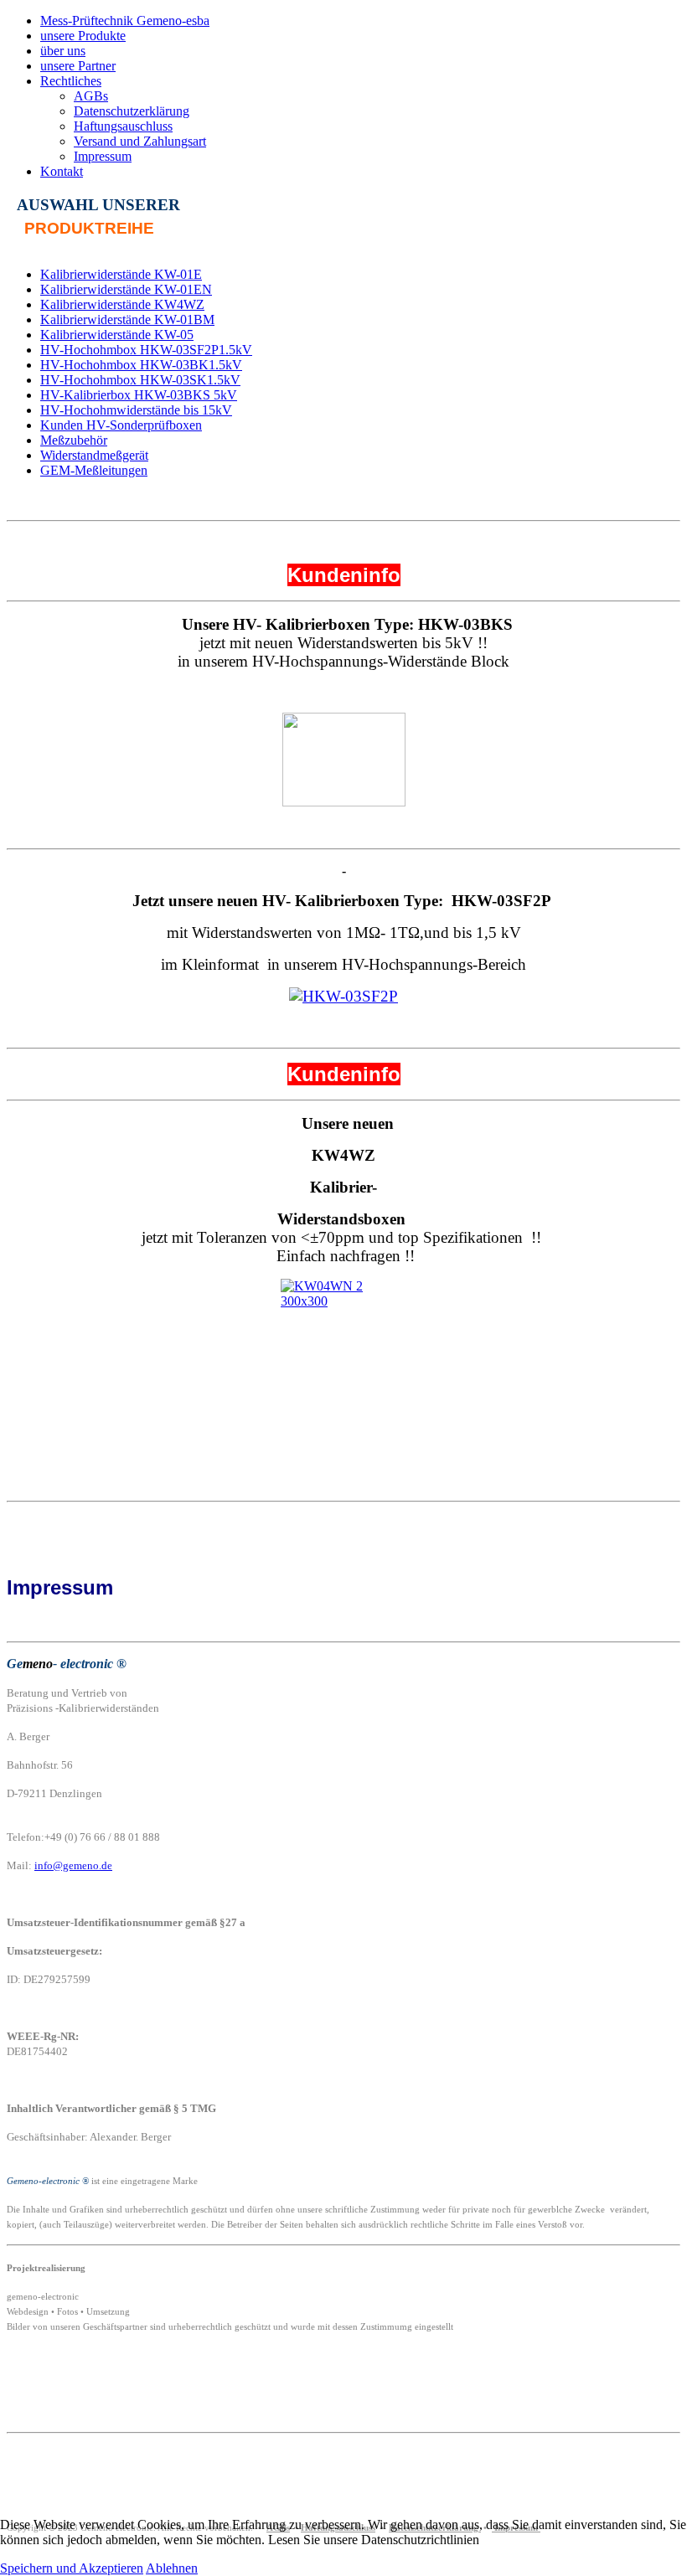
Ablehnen (172, 2568)
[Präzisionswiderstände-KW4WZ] (343, 1340)
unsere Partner (78, 66)
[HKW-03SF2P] (343, 996)
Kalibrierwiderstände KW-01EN (126, 289)
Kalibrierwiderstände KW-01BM (127, 319)
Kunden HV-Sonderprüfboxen (121, 425)
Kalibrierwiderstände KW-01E (121, 274)
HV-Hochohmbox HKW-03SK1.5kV (140, 380)
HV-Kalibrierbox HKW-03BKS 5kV (139, 395)
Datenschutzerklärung (132, 111)
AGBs (91, 96)
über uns (63, 51)
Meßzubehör (74, 440)
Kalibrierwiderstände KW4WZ (122, 304)
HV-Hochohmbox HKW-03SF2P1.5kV (146, 350)
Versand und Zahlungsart (140, 141)
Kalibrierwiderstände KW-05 (117, 335)
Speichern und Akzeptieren (72, 2568)
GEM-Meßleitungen (94, 470)
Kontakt (62, 171)
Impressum (103, 156)
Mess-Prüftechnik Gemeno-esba (125, 21)
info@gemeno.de (73, 1865)
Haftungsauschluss (123, 126)
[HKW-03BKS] (343, 760)
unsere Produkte (83, 36)
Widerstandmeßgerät (94, 455)
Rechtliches (71, 81)
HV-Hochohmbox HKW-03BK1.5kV (141, 365)
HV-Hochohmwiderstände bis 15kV (136, 410)
